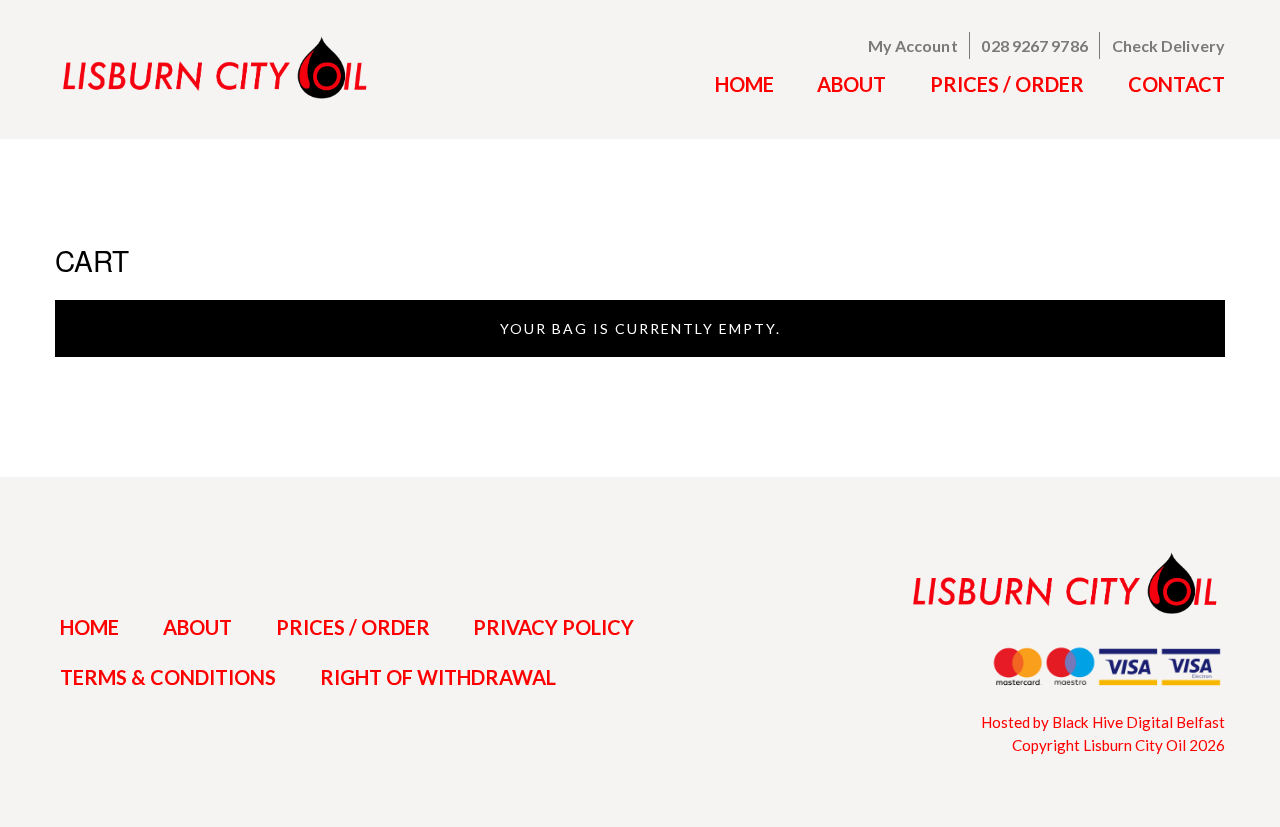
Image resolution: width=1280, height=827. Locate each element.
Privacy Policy (553, 627)
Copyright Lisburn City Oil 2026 (1118, 745)
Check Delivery (1168, 45)
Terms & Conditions (168, 677)
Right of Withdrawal (438, 677)
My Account (913, 45)
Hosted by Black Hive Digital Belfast (1103, 722)
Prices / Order (1007, 84)
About (851, 84)
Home (744, 84)
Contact (1176, 84)
